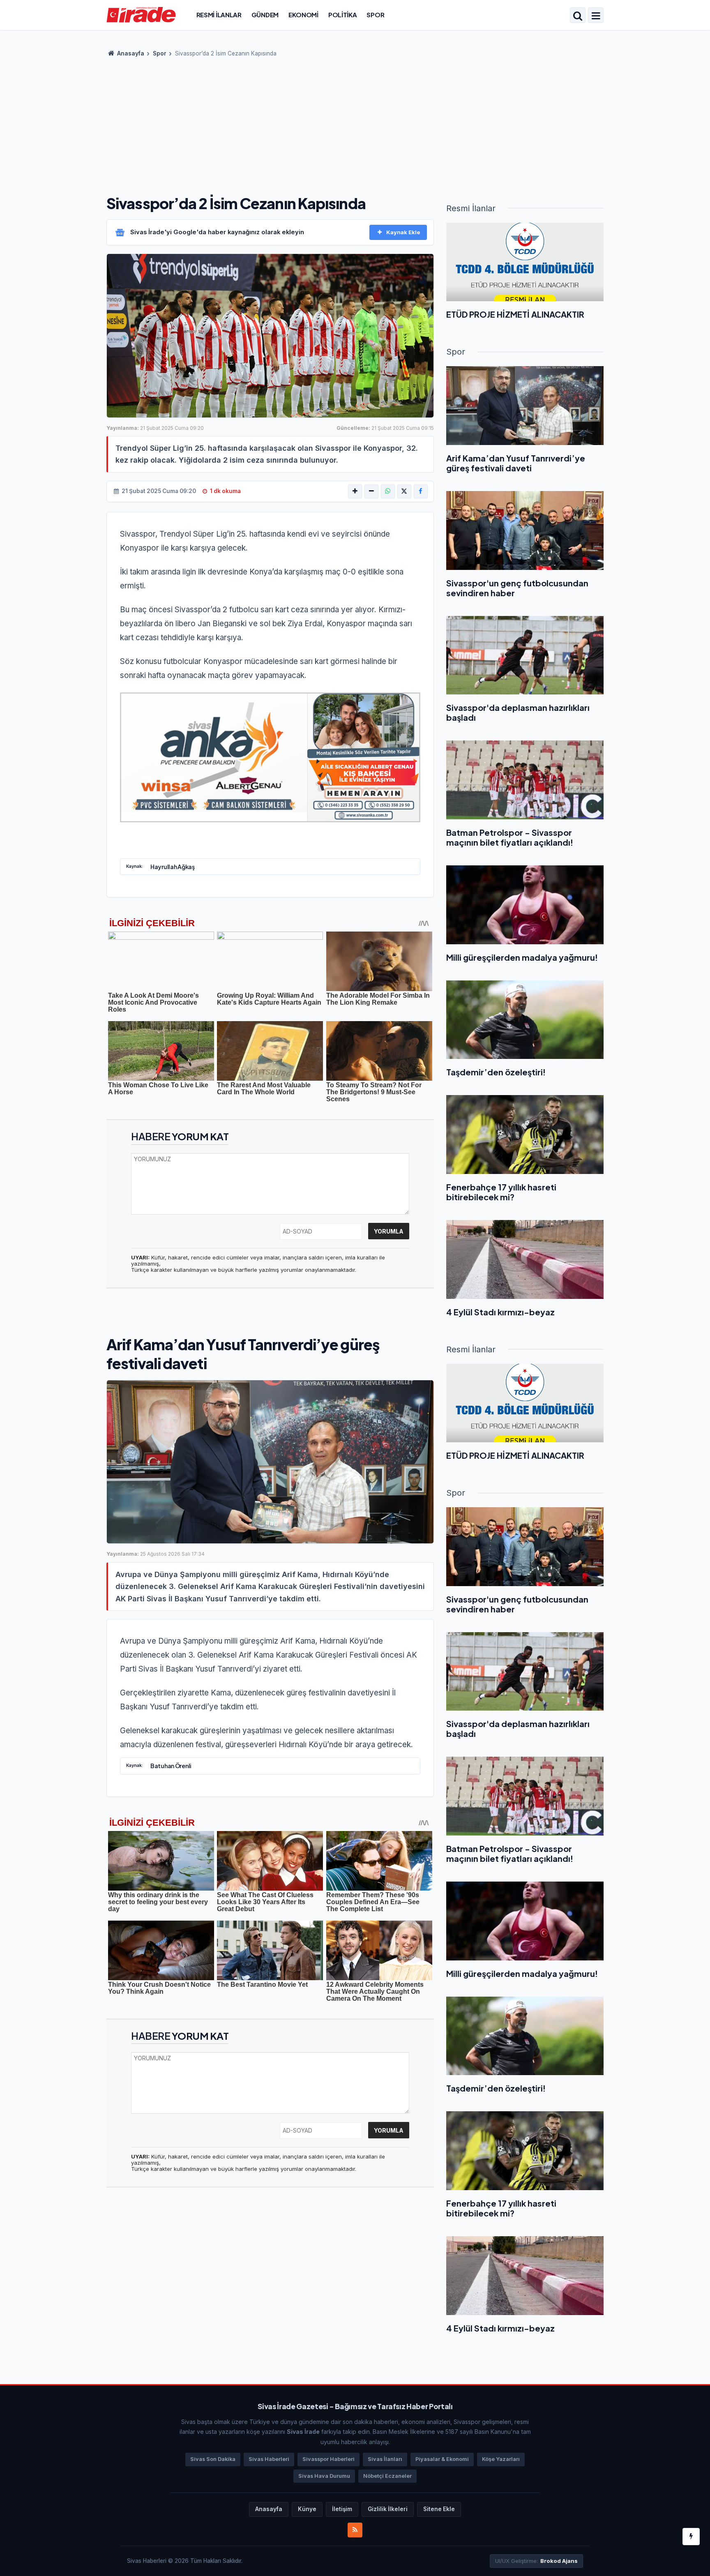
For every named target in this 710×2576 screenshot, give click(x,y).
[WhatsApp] (388, 491)
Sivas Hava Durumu (324, 2476)
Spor (375, 15)
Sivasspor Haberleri (328, 2459)
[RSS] (355, 2530)
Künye (307, 2509)
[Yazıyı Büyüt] (355, 491)
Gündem (265, 15)
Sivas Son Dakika (213, 2459)
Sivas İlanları (385, 2459)
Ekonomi (303, 15)
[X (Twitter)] (404, 491)
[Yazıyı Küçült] (371, 491)
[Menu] (596, 16)
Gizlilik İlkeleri (388, 2509)
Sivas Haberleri (269, 2459)
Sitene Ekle (439, 2509)
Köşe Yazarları (501, 2459)
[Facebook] (421, 491)
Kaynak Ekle (403, 232)
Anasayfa (130, 53)
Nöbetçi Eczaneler (387, 2476)
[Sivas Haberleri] (141, 14)
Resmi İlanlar (219, 15)
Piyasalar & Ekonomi (442, 2459)
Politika (343, 15)
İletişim (342, 2509)
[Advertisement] (355, 123)
